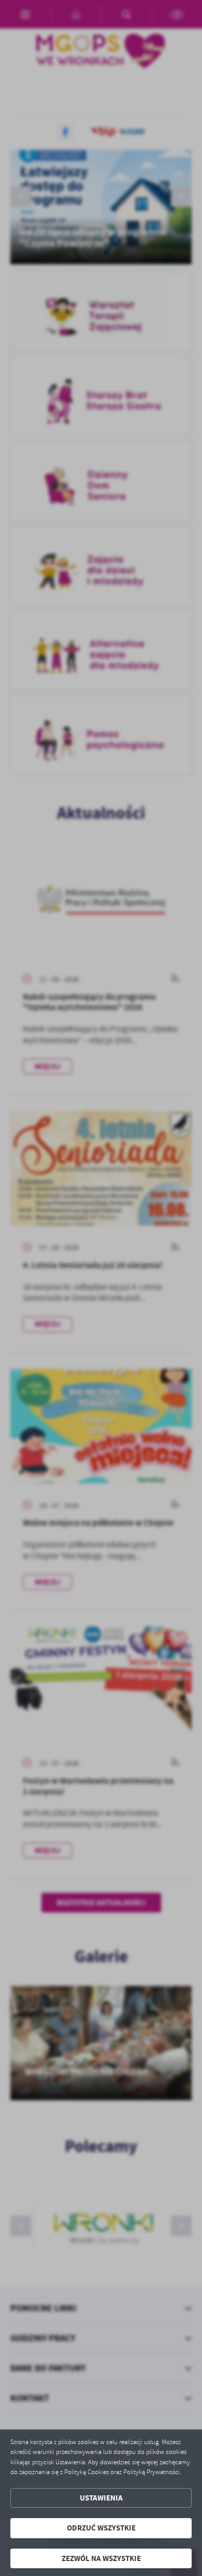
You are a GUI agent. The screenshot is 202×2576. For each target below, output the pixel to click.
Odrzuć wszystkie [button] (101, 2528)
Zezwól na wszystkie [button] (101, 2558)
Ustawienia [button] (101, 2498)
